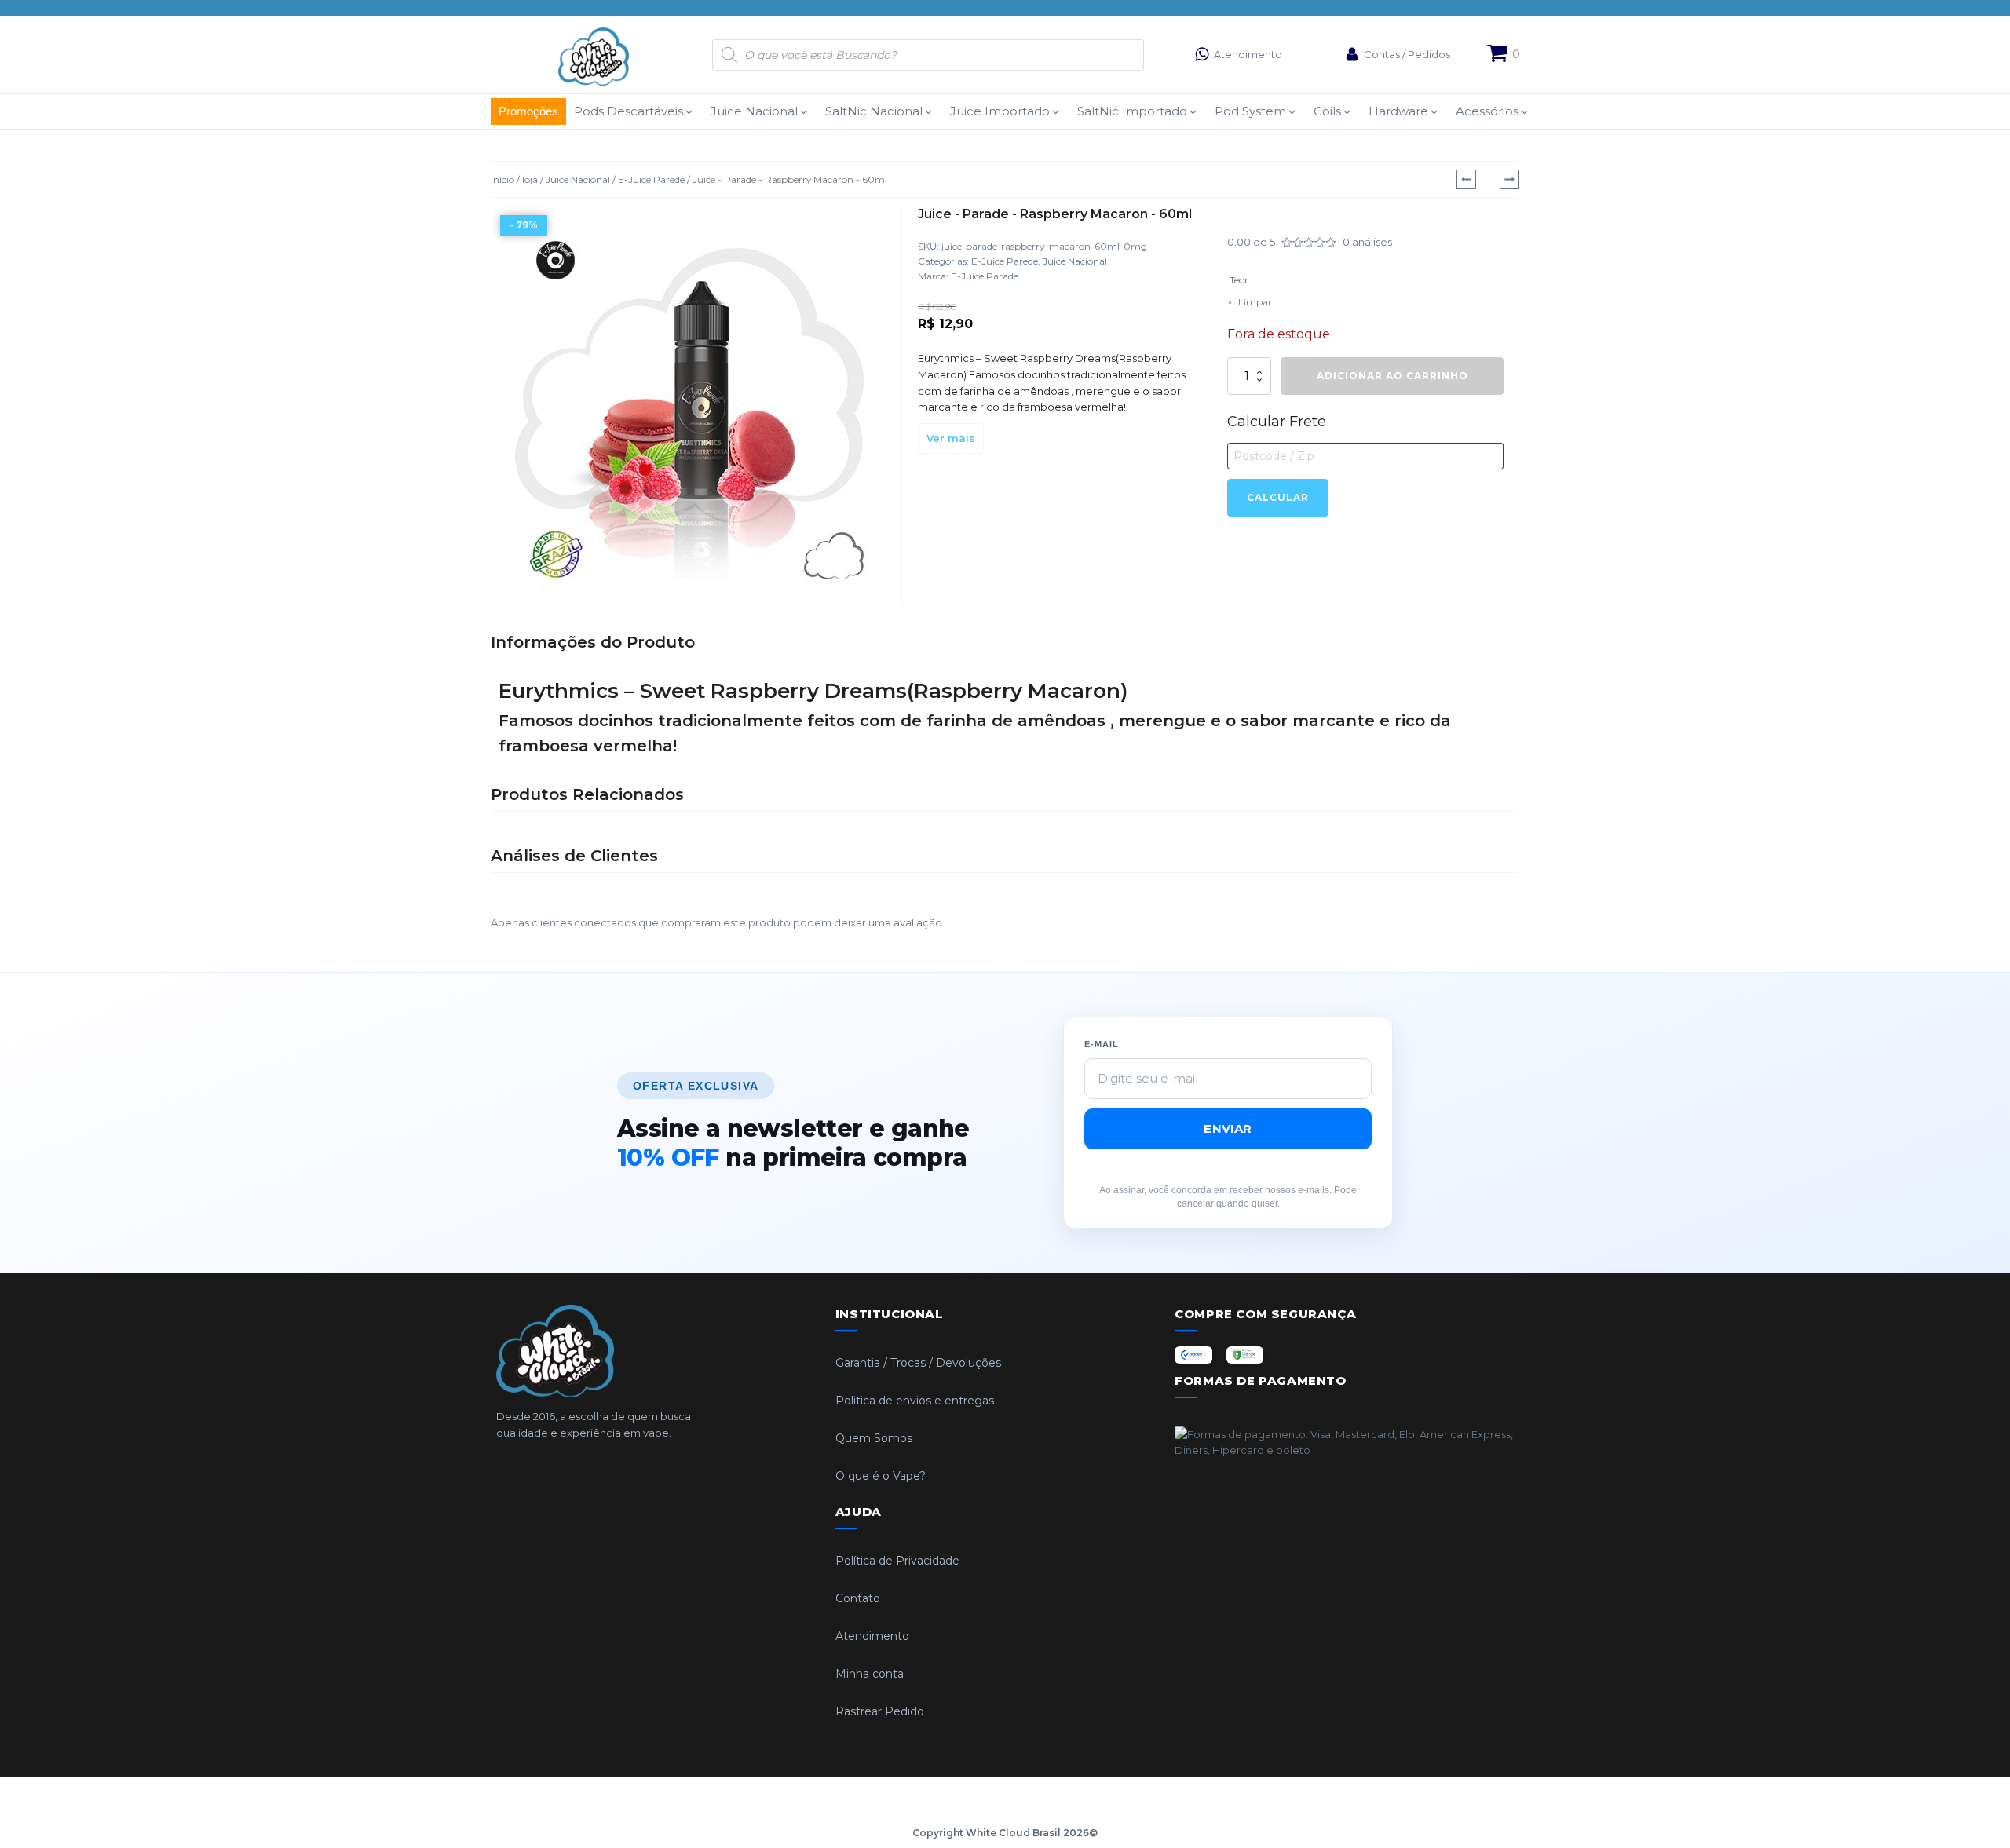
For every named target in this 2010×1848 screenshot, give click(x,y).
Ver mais (951, 438)
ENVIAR (1228, 1129)
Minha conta (870, 1674)
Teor (1239, 280)
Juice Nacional (578, 179)
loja (530, 179)
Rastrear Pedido (880, 1711)
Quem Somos (874, 1438)
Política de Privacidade (897, 1561)
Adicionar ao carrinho (1392, 376)
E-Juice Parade (985, 276)
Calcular (1278, 497)
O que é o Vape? (881, 1476)
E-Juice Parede (651, 179)
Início (502, 179)
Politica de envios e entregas (915, 1401)
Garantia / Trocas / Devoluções (918, 1363)
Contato (858, 1598)
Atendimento (872, 1636)
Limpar (1255, 302)
